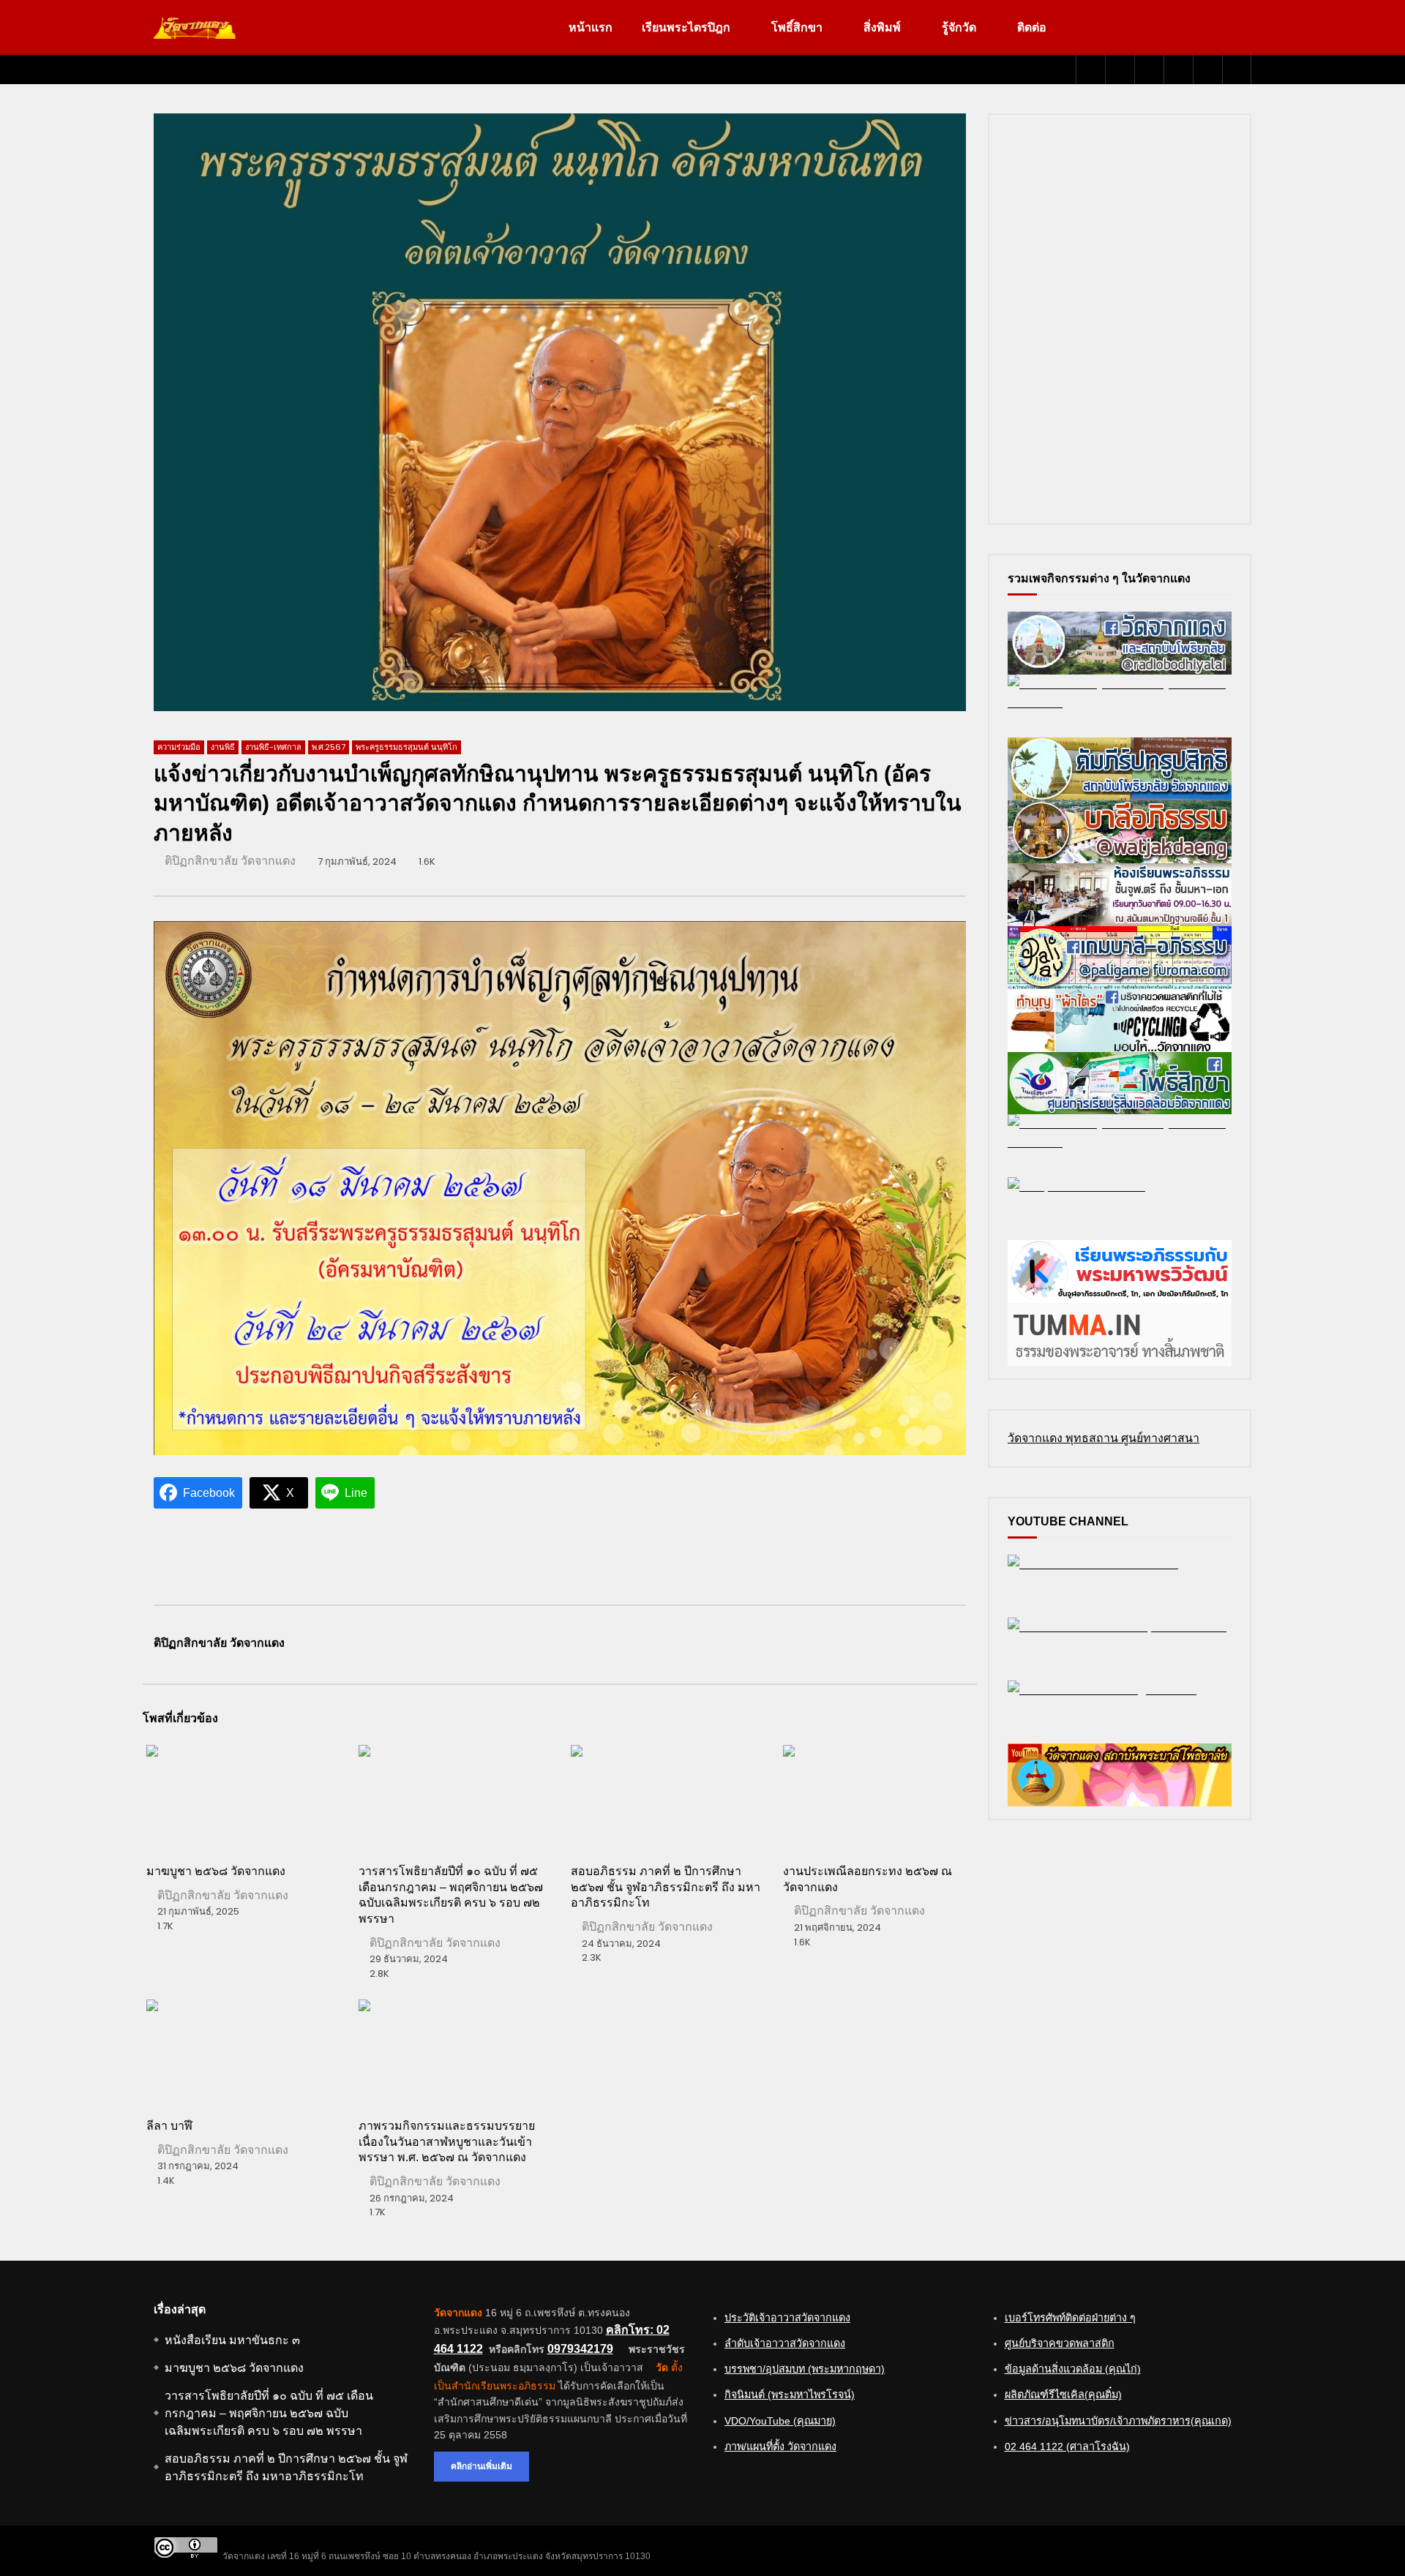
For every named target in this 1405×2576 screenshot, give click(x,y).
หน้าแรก (591, 27)
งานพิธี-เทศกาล (273, 747)
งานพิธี (223, 747)
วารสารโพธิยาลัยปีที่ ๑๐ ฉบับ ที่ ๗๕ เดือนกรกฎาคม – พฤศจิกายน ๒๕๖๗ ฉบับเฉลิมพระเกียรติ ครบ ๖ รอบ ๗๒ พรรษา (269, 2413)
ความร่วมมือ (179, 747)
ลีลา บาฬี (169, 2126)
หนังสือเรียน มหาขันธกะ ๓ (232, 2340)
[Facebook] (1090, 70)
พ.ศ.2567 (329, 747)
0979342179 (580, 2349)
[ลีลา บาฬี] (241, 2053)
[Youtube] (1120, 70)
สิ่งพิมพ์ (882, 27)
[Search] (1237, 70)
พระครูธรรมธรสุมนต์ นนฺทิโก (406, 747)
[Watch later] (1178, 70)
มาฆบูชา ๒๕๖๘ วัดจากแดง (216, 1871)
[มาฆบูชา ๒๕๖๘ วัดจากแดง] (241, 1798)
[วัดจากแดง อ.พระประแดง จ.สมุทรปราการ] (195, 28)
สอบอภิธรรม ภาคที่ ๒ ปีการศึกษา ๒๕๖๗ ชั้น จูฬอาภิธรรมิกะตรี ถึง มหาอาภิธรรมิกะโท (666, 1887)
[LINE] (1149, 70)
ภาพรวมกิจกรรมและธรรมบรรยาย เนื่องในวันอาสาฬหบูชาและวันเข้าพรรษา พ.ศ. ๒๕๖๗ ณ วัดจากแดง (447, 2141)
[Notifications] (1207, 70)
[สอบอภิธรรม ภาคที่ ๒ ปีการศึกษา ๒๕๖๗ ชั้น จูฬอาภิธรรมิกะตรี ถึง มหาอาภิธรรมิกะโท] (666, 1798)
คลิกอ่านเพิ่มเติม (482, 2466)
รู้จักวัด (959, 27)
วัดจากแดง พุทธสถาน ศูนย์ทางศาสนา (1104, 1438)
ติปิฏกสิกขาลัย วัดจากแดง (230, 861)
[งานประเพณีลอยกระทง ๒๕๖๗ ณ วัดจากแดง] (878, 1798)
